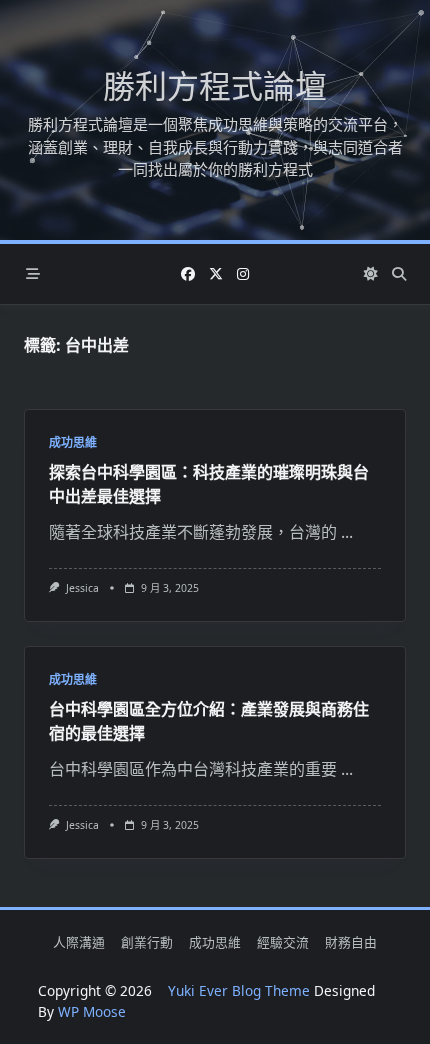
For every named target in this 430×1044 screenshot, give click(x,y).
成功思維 (73, 442)
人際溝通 (79, 943)
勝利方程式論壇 (215, 85)
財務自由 (351, 943)
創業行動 (147, 943)
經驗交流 (283, 943)
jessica (82, 588)
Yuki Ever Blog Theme (239, 990)
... (347, 532)
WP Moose (92, 1011)
